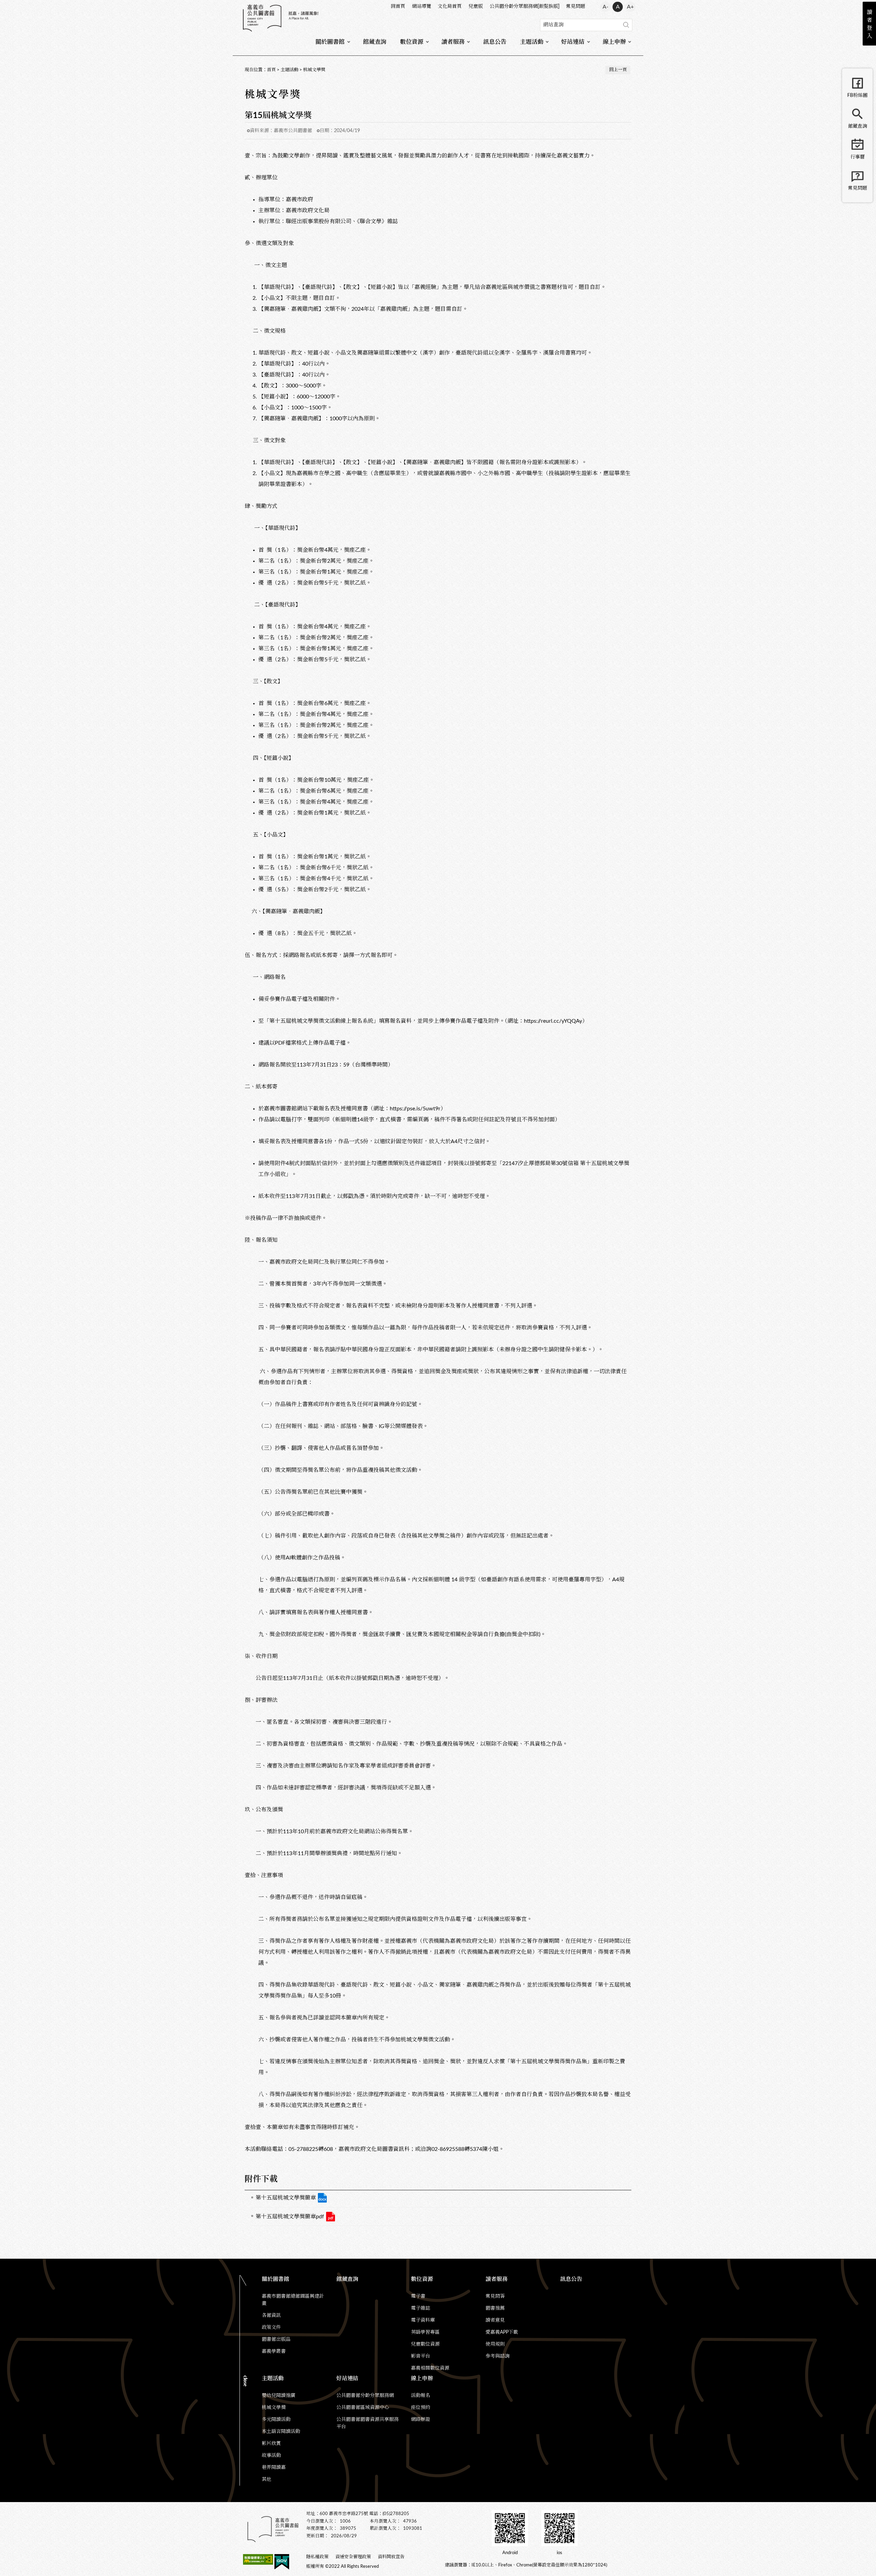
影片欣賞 (271, 2444)
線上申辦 (614, 42)
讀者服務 (453, 42)
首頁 (271, 70)
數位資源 (412, 42)
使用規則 (495, 2344)
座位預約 (421, 2408)
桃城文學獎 (314, 70)
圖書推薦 (495, 2308)
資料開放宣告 (391, 2557)
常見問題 (576, 7)
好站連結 (573, 42)
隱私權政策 (317, 2557)
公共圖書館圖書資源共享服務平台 (368, 2423)
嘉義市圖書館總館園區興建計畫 (293, 2300)
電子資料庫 (423, 2320)
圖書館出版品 (276, 2339)
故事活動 (271, 2456)
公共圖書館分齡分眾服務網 (365, 2396)
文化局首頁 (450, 7)
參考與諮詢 (498, 2356)
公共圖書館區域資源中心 (363, 2408)
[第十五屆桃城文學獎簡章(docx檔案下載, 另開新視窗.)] (322, 2198)
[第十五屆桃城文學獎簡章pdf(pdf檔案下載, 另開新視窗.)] (331, 2217)
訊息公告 (495, 42)
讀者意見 (495, 2320)
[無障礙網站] (258, 2561)
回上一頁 (618, 70)
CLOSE (246, 2381)
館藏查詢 (375, 42)
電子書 (418, 2296)
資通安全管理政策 (353, 2557)
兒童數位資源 (425, 2344)
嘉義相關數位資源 (430, 2368)
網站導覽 (422, 7)
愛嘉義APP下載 (502, 2332)
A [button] (618, 7)
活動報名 (421, 2396)
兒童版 (476, 7)
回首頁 (398, 7)
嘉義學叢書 (274, 2351)
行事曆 (858, 157)
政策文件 (271, 2328)
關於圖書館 (330, 42)
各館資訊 (271, 2316)
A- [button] (606, 7)
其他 (267, 2479)
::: (243, 5)
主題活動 (532, 42)
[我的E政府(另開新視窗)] (282, 2563)
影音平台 (421, 2356)
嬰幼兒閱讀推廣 (279, 2396)
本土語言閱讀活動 (281, 2432)
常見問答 (495, 2296)
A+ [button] (630, 7)
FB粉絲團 (857, 95)
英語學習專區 (425, 2332)
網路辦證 (421, 2420)
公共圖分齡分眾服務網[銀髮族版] (525, 7)
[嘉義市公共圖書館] (281, 18)
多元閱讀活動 (276, 2420)
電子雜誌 (421, 2308)
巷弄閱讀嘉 (274, 2467)
